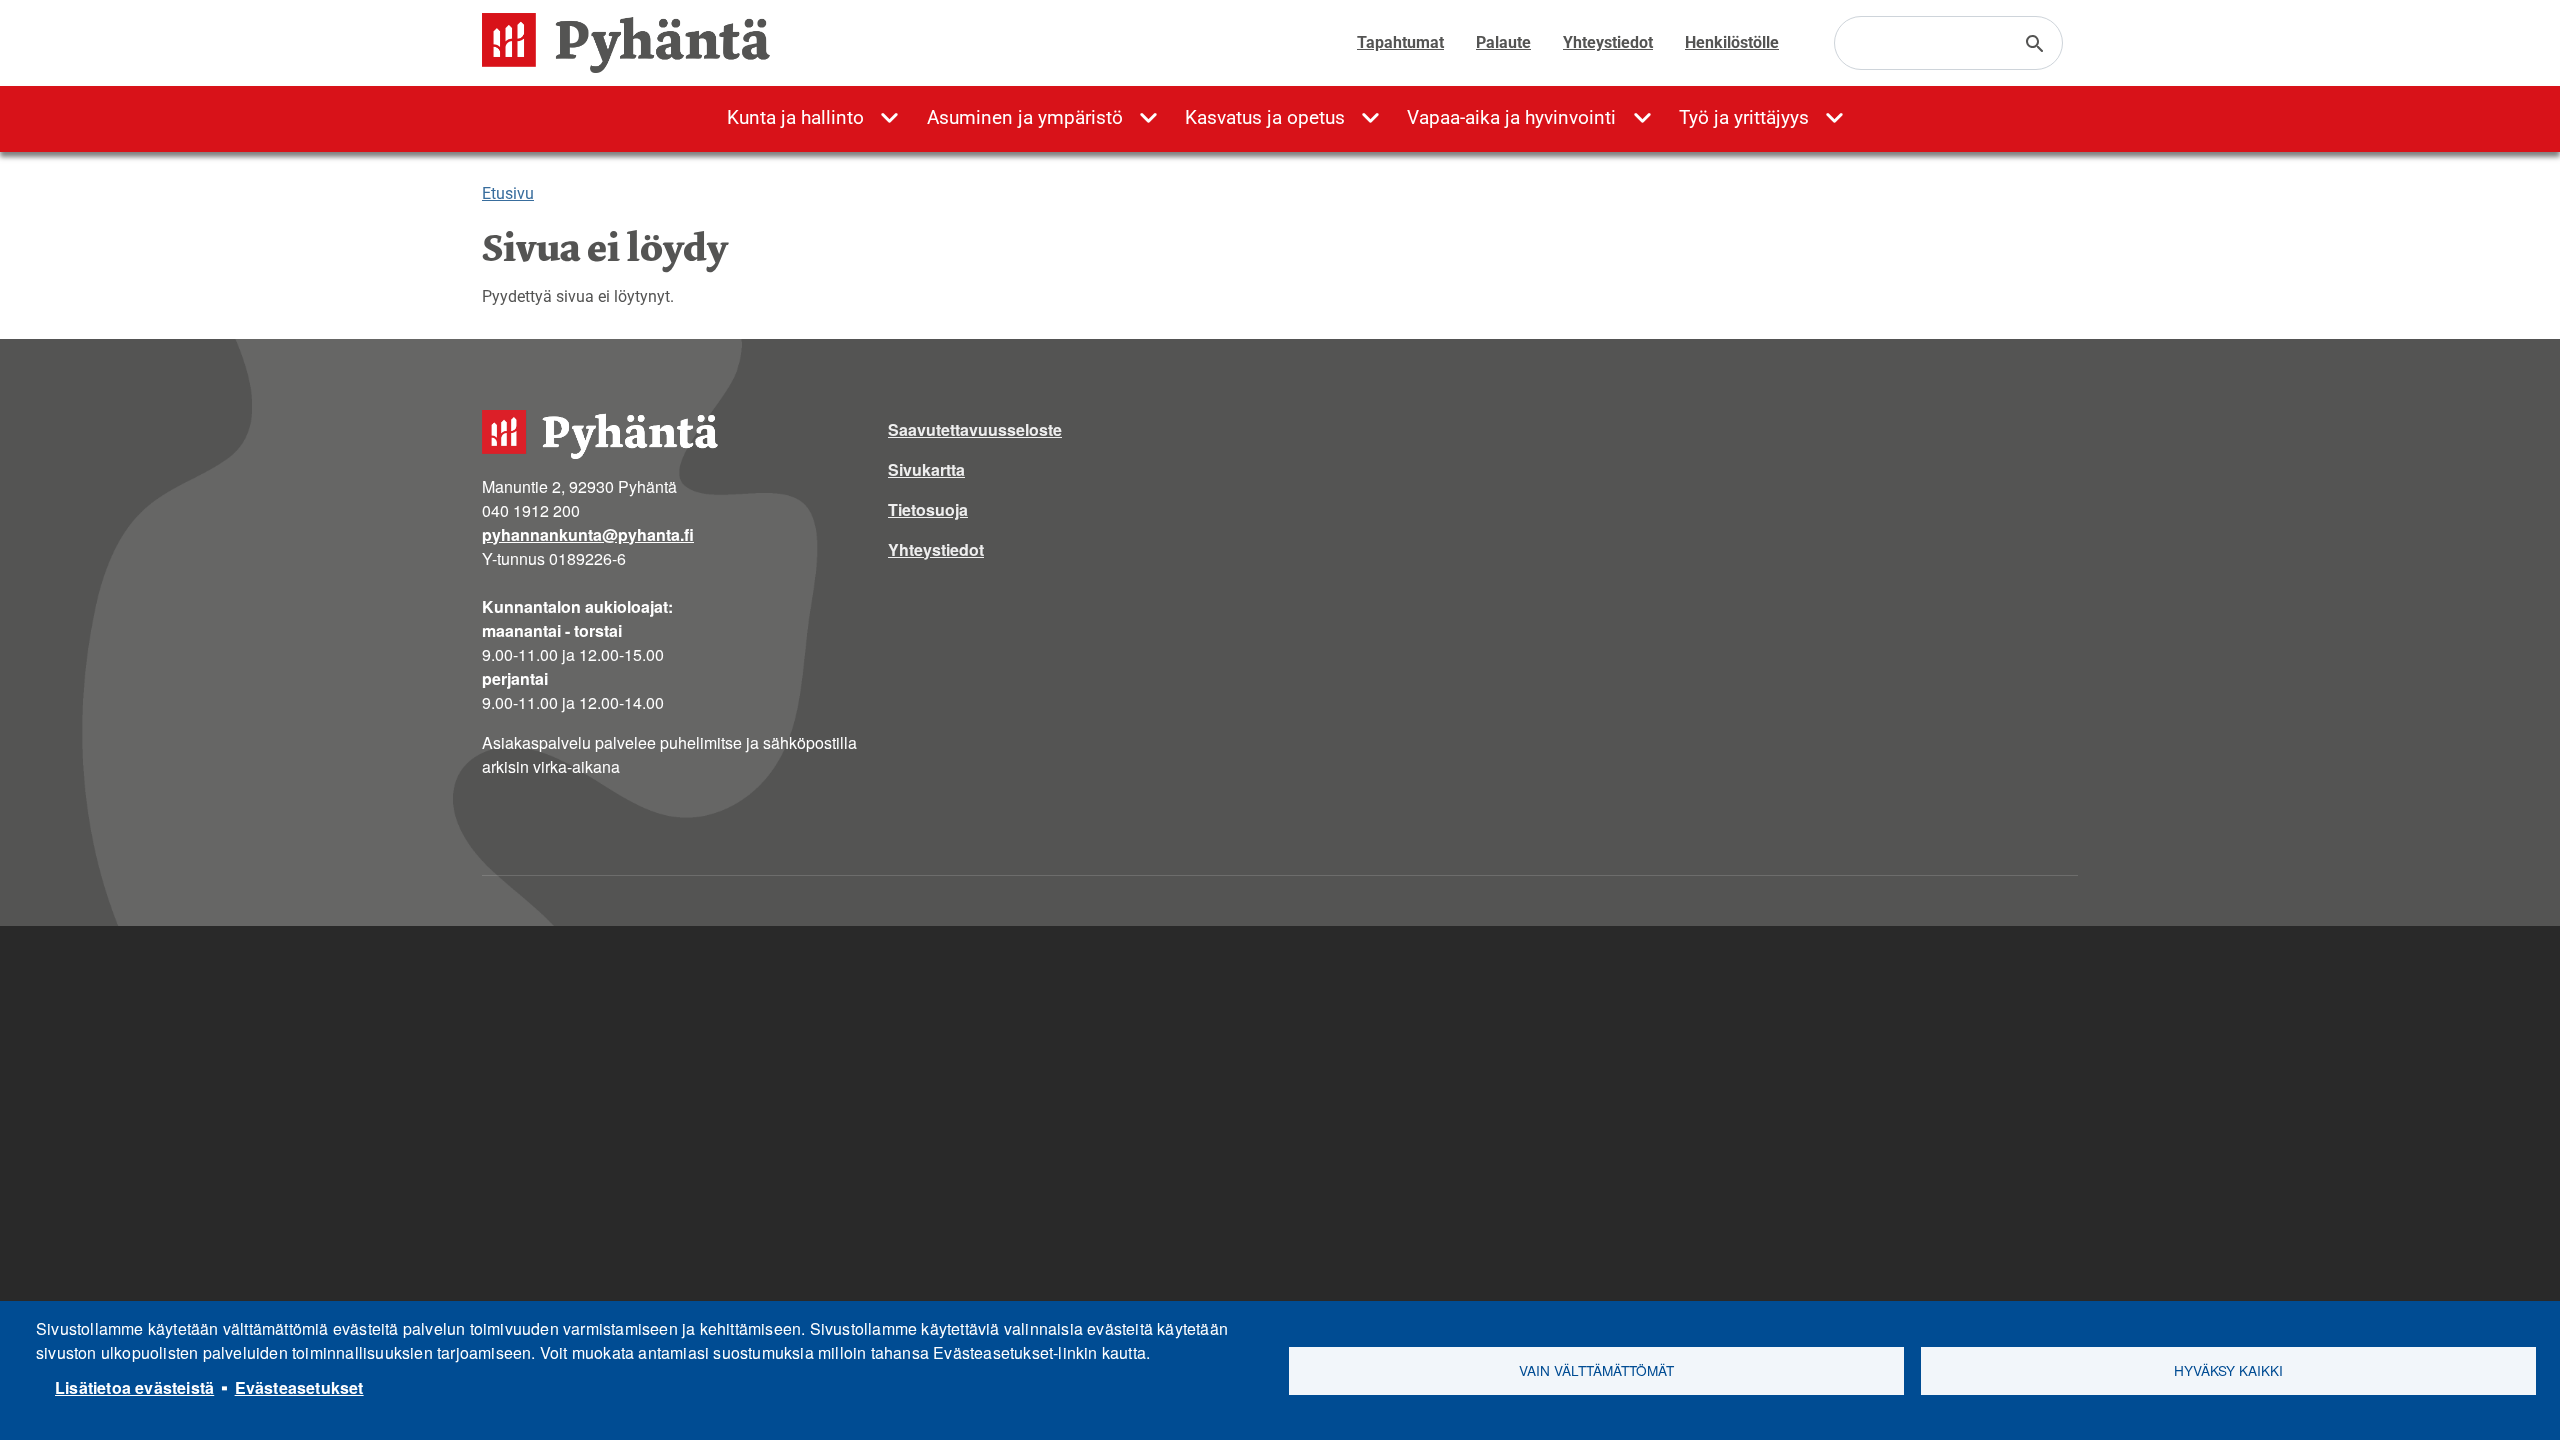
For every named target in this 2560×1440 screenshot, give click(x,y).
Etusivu (508, 193)
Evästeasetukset (299, 1387)
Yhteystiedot (1608, 42)
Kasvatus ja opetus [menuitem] (1265, 117)
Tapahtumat (1400, 42)
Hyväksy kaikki (2228, 1370)
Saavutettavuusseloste (975, 429)
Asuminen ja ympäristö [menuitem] (1025, 117)
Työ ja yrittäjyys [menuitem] (1744, 117)
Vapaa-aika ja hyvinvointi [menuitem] (1511, 117)
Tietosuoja (928, 509)
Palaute (1503, 42)
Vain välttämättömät (1596, 1370)
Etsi (2035, 44)
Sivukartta (926, 469)
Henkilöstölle (1732, 42)
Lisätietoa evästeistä (134, 1387)
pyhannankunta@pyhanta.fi (588, 534)
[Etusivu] (634, 43)
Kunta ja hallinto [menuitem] (795, 117)
